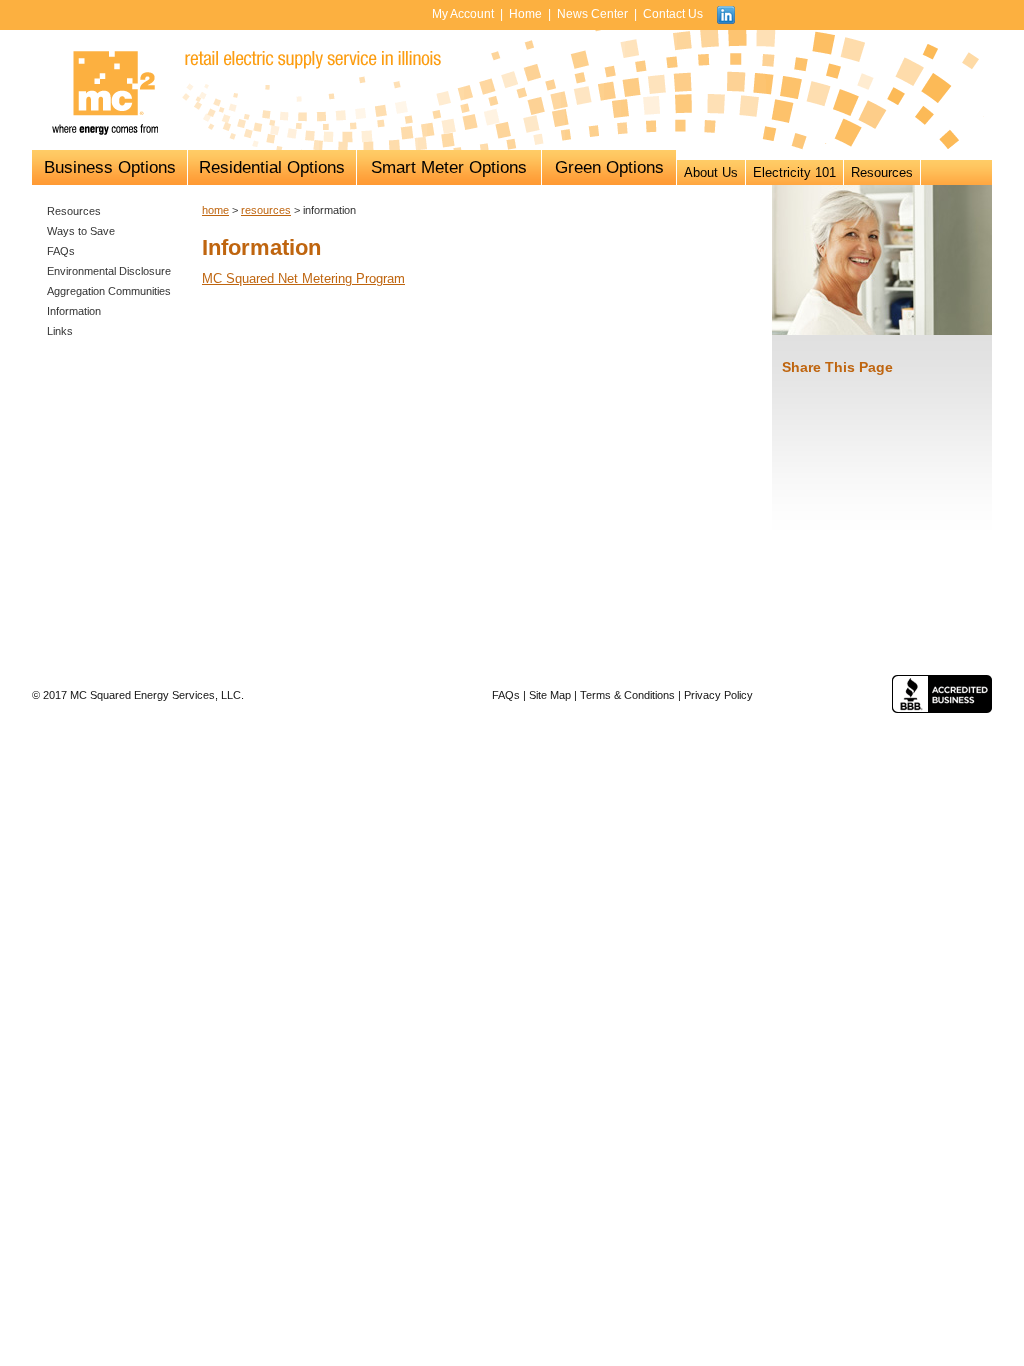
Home (525, 14)
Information (74, 311)
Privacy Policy (718, 695)
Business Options (110, 167)
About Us (711, 172)
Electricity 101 (794, 172)
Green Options (609, 167)
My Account (463, 14)
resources (266, 210)
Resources (882, 172)
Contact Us (673, 14)
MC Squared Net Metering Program (303, 278)
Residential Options (272, 167)
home (215, 210)
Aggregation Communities (109, 291)
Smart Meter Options (449, 167)
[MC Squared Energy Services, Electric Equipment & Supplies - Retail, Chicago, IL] (942, 694)
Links (60, 331)
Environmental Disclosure (109, 271)
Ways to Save (81, 231)
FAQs (61, 251)
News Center (592, 14)
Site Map (550, 695)
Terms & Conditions (627, 695)
